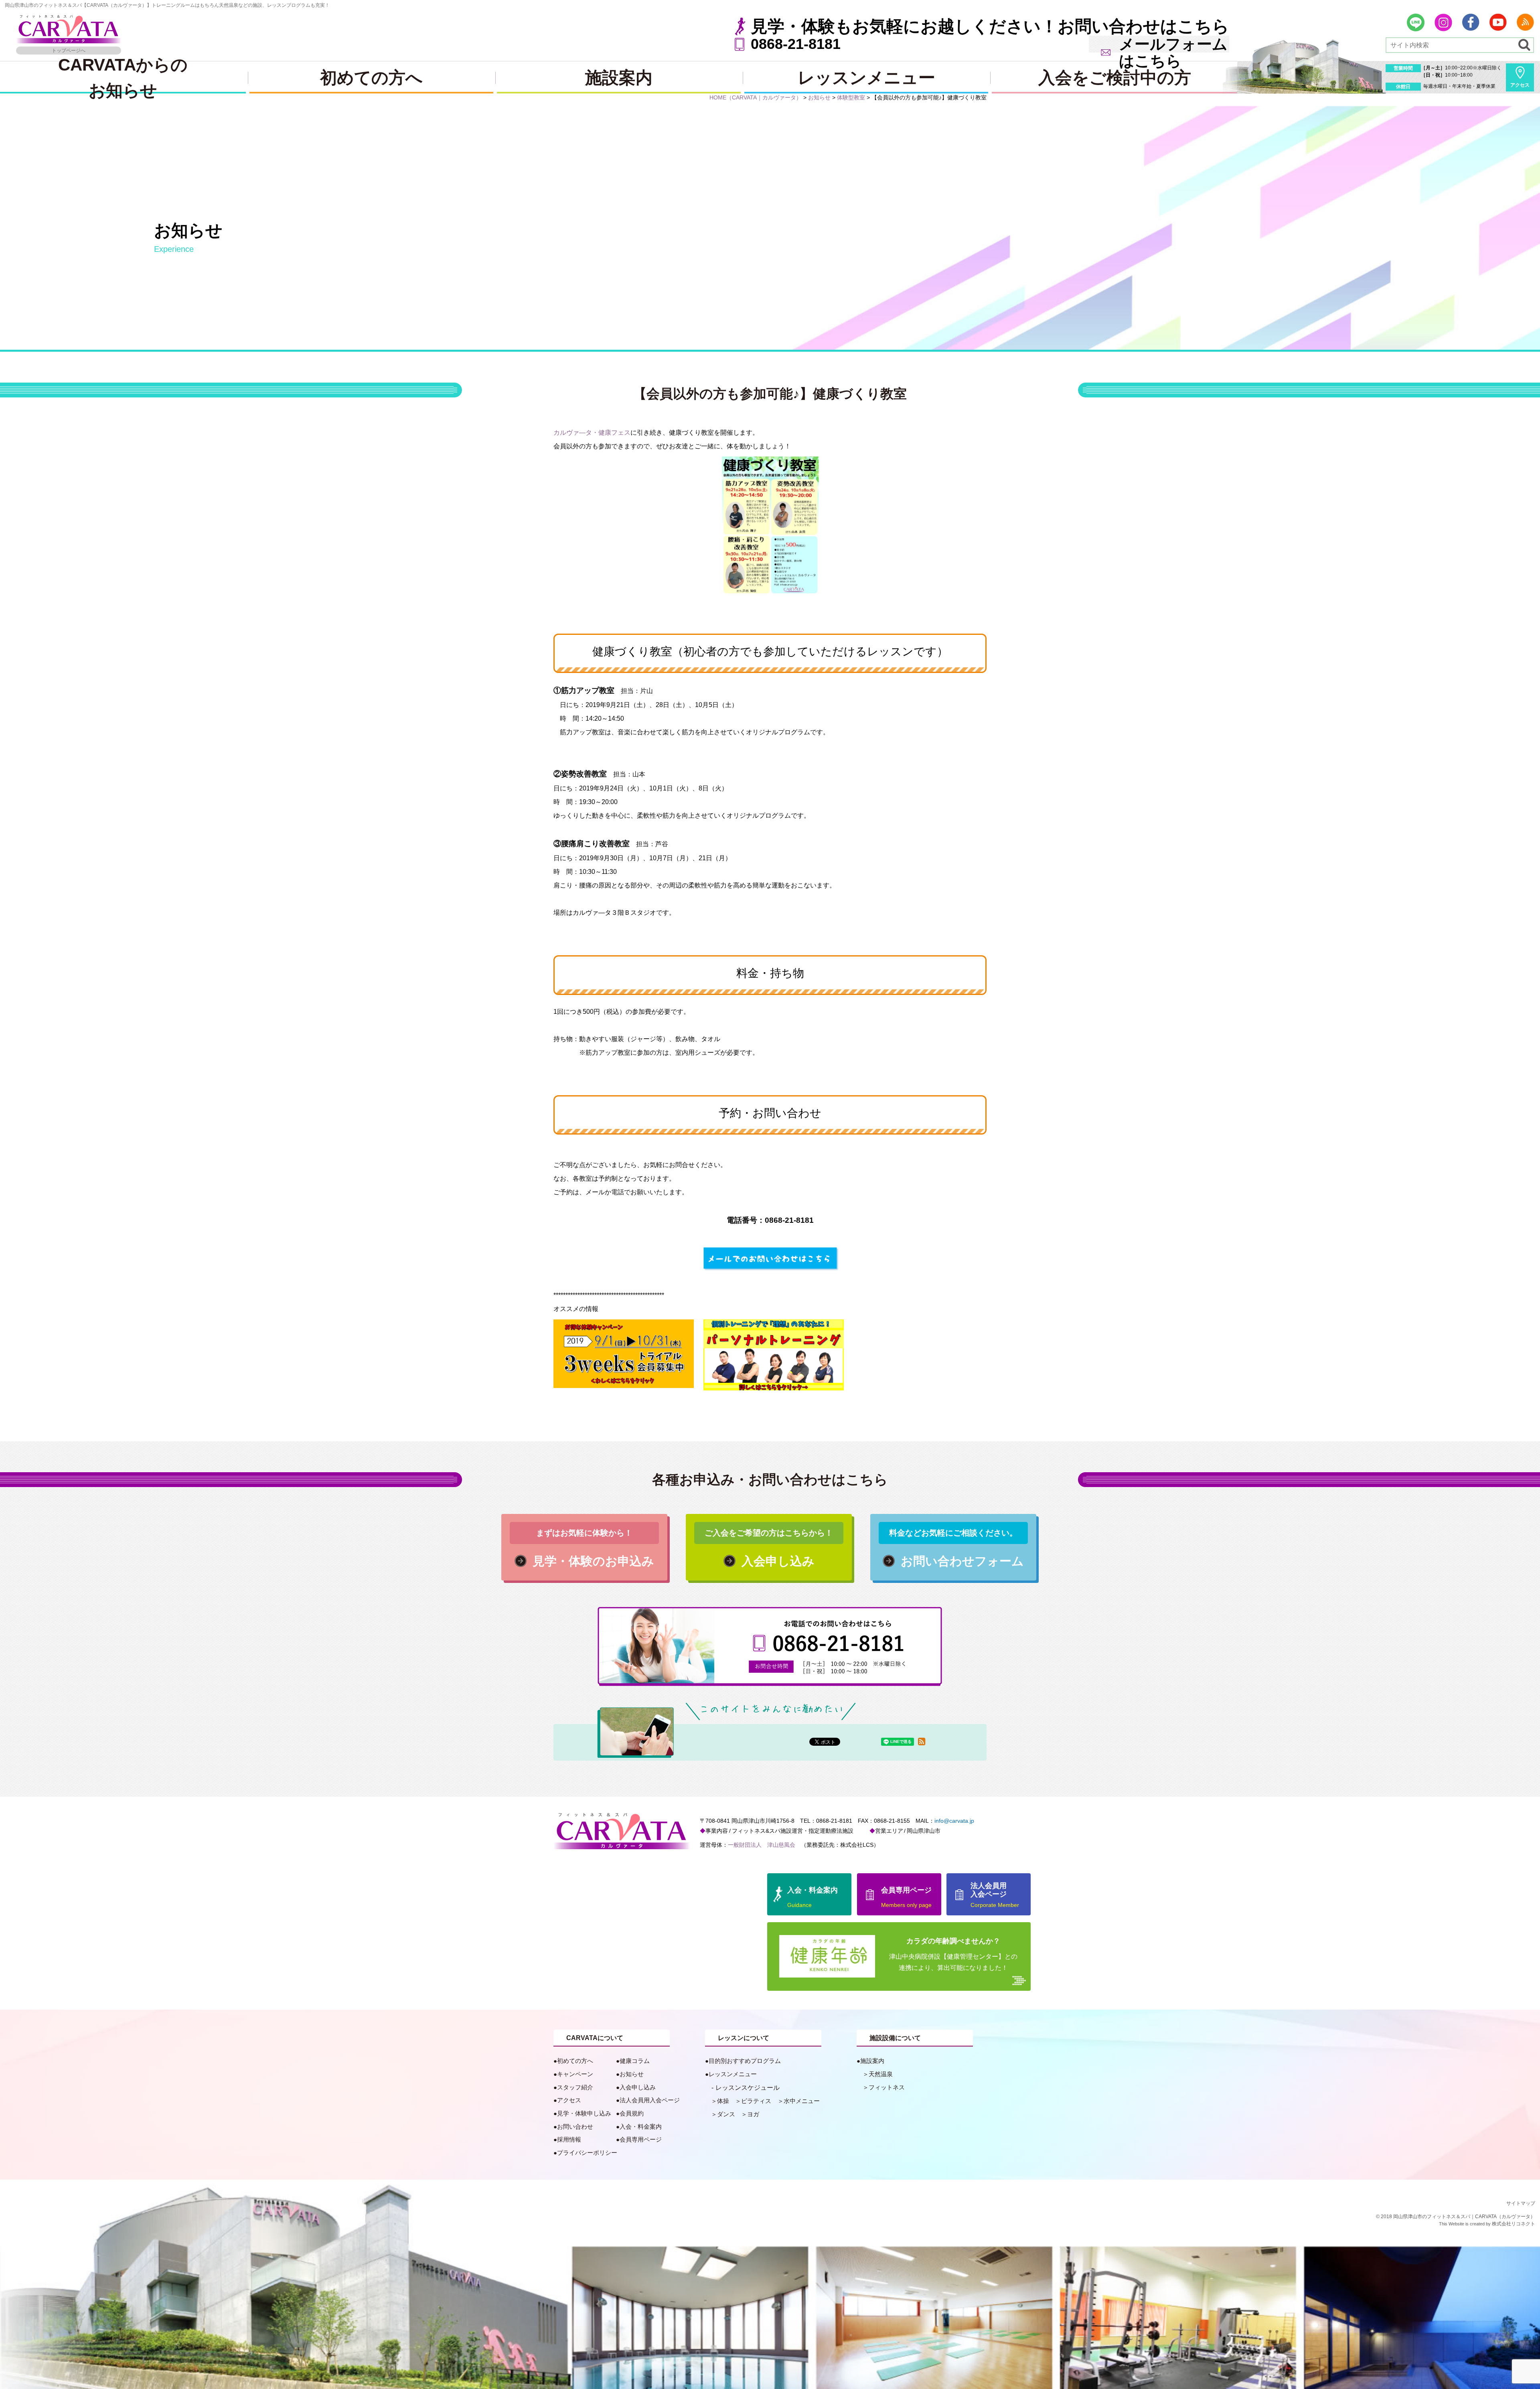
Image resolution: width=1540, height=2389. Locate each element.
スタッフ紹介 (575, 2087)
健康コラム (635, 2061)
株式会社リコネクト (1514, 2224)
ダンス (726, 2114)
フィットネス (887, 2087)
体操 (723, 2101)
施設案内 (619, 78)
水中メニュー (802, 2101)
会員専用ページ (641, 2139)
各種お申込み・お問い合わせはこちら (770, 1479)
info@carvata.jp (954, 1821)
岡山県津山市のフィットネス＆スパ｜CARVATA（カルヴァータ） (1464, 2217)
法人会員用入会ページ (650, 2100)
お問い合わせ (575, 2127)
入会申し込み (638, 2087)
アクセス (1520, 85)
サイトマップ (1521, 2203)
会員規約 (632, 2113)
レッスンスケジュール (748, 2088)
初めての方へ (371, 78)
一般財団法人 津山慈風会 (762, 1845)
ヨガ (753, 2114)
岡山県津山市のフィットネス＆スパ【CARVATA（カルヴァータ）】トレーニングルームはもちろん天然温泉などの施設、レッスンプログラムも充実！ (167, 5)
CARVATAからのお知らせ (123, 77)
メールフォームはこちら (1173, 53)
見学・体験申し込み (584, 2113)
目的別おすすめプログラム (745, 2061)
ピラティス (756, 2101)
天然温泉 (881, 2074)
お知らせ (632, 2074)
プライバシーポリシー (587, 2153)
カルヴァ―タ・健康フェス (592, 433)
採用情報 (569, 2139)
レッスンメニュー (866, 78)
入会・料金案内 (641, 2127)
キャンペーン (575, 2074)
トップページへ (69, 51)
